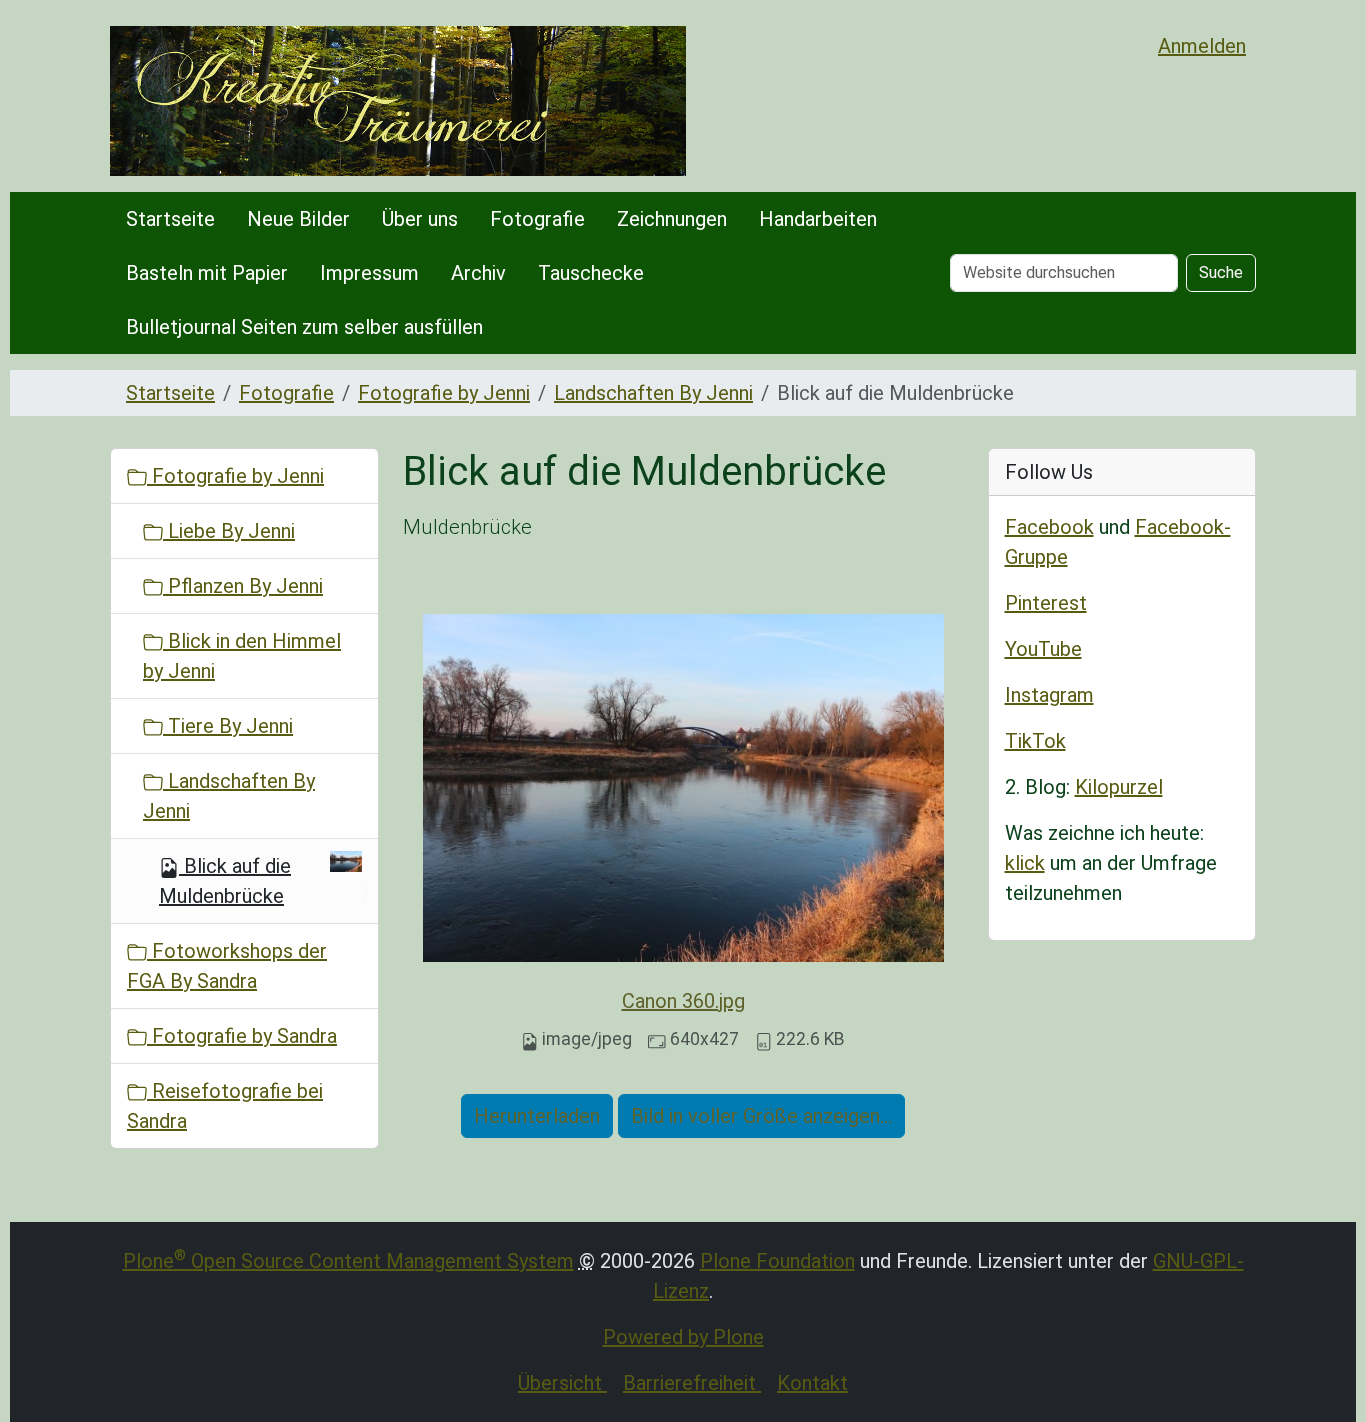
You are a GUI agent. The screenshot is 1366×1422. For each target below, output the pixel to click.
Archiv (478, 273)
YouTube (1043, 649)
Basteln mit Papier (207, 273)
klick (1025, 863)
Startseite (170, 219)
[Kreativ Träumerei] (398, 101)
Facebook (1049, 527)
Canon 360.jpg (683, 1001)
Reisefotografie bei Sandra (225, 1106)
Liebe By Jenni (229, 531)
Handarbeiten (818, 219)
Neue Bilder (298, 219)
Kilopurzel (1119, 787)
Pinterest (1046, 603)
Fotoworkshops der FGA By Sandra (227, 966)
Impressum (369, 273)
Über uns (420, 219)
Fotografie (537, 219)
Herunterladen (537, 1116)
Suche (1221, 272)
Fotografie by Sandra (242, 1036)
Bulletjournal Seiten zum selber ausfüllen (304, 327)
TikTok (1035, 741)
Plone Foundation (777, 1261)
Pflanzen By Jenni (243, 586)
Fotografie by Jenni (444, 393)
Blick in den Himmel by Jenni (242, 656)
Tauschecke (591, 273)
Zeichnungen (672, 219)
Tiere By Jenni (228, 726)
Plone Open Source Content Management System (348, 1261)
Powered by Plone (683, 1337)
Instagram (1049, 695)
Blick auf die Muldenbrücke (225, 881)
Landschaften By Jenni (653, 393)
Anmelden (1202, 46)
